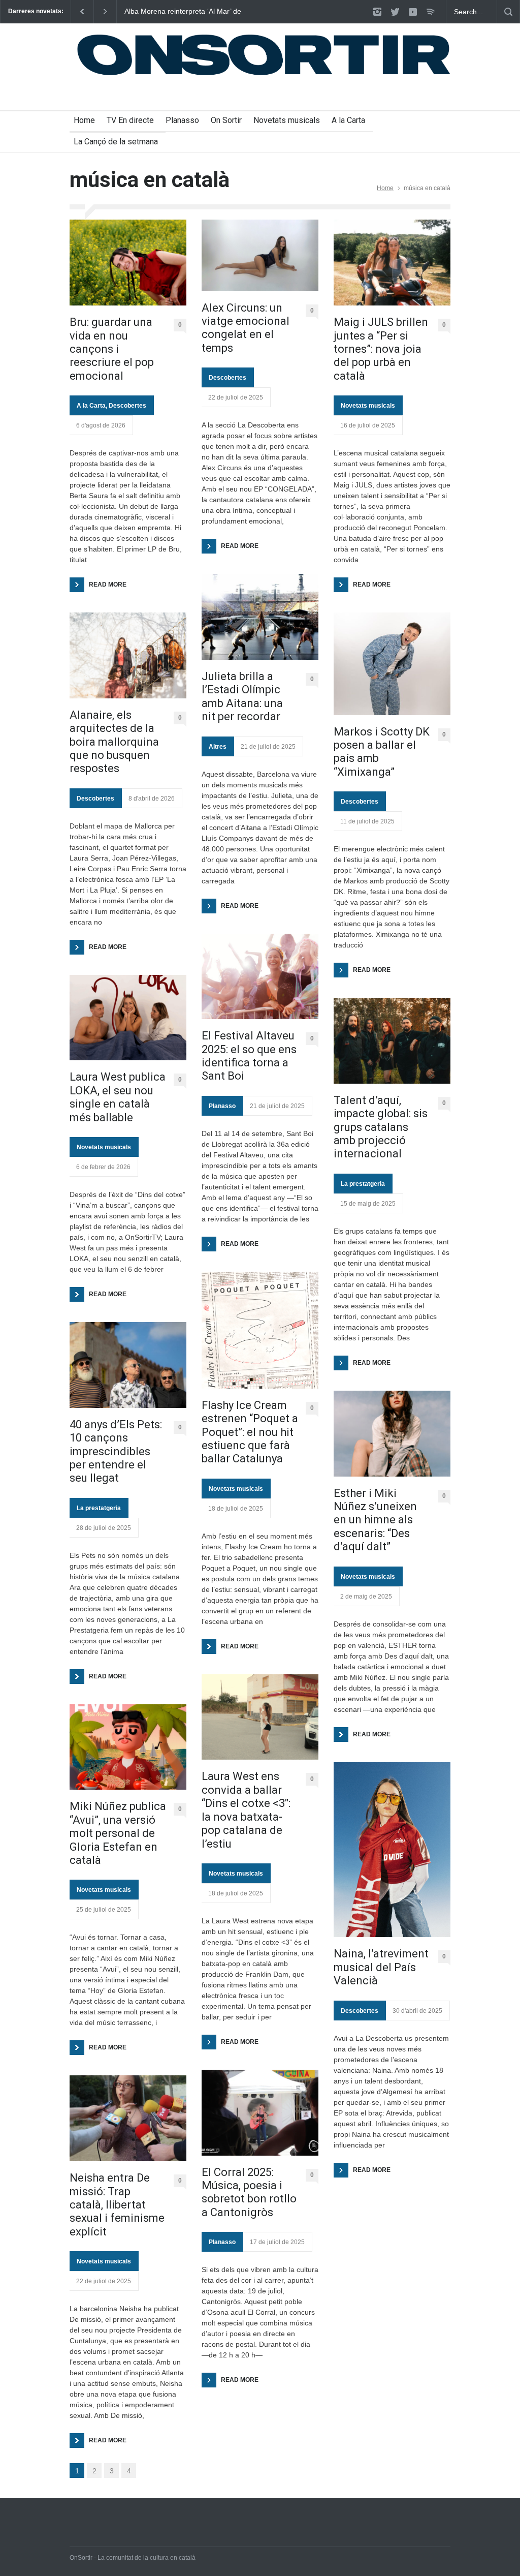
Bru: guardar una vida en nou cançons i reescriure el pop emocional (112, 349)
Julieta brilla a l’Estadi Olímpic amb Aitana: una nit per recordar (242, 696)
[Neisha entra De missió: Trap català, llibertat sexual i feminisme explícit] (128, 2118)
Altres (218, 747)
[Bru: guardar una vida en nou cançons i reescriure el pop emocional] (128, 263)
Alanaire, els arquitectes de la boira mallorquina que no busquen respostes (114, 742)
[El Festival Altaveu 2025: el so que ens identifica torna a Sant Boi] (260, 977)
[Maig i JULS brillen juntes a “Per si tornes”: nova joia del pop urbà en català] (392, 263)
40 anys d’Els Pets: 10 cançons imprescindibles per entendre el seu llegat (116, 1451)
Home (84, 120)
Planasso (182, 120)
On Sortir (226, 120)
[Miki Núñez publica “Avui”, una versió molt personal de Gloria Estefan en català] (128, 1747)
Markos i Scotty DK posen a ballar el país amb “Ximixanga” (382, 752)
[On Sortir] (260, 71)
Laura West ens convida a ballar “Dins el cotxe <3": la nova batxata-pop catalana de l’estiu (246, 1810)
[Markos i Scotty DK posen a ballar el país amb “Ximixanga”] (392, 664)
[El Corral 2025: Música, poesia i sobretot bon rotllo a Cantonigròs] (260, 2113)
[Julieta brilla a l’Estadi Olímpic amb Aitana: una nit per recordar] (260, 617)
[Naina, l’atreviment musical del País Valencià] (392, 1850)
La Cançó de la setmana (116, 142)
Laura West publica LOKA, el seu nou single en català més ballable (118, 1097)
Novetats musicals (287, 120)
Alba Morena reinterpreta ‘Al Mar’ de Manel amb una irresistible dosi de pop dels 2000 (183, 12)
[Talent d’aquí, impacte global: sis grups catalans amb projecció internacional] (392, 1041)
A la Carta (348, 120)
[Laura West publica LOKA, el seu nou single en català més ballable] (128, 1018)
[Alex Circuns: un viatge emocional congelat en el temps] (260, 255)
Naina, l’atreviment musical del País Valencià (381, 1967)
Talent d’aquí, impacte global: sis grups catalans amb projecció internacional (381, 1127)
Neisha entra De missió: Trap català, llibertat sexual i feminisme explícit (117, 2205)
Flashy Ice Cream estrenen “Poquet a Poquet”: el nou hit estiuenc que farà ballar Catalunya (250, 1432)
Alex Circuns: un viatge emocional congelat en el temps (246, 328)
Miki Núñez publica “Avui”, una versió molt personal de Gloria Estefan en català (118, 1833)
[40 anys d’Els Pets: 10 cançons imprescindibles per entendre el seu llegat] (128, 1365)
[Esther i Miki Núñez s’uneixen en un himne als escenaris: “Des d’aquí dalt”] (392, 1434)
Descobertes (127, 406)
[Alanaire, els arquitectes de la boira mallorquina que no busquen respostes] (128, 655)
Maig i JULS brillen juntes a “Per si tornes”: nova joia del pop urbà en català (381, 349)
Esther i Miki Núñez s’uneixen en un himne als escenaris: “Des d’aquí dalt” (375, 1520)
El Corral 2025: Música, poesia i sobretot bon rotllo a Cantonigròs (249, 2192)
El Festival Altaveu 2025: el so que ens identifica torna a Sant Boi (249, 1056)
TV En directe (130, 120)
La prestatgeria (99, 1508)
